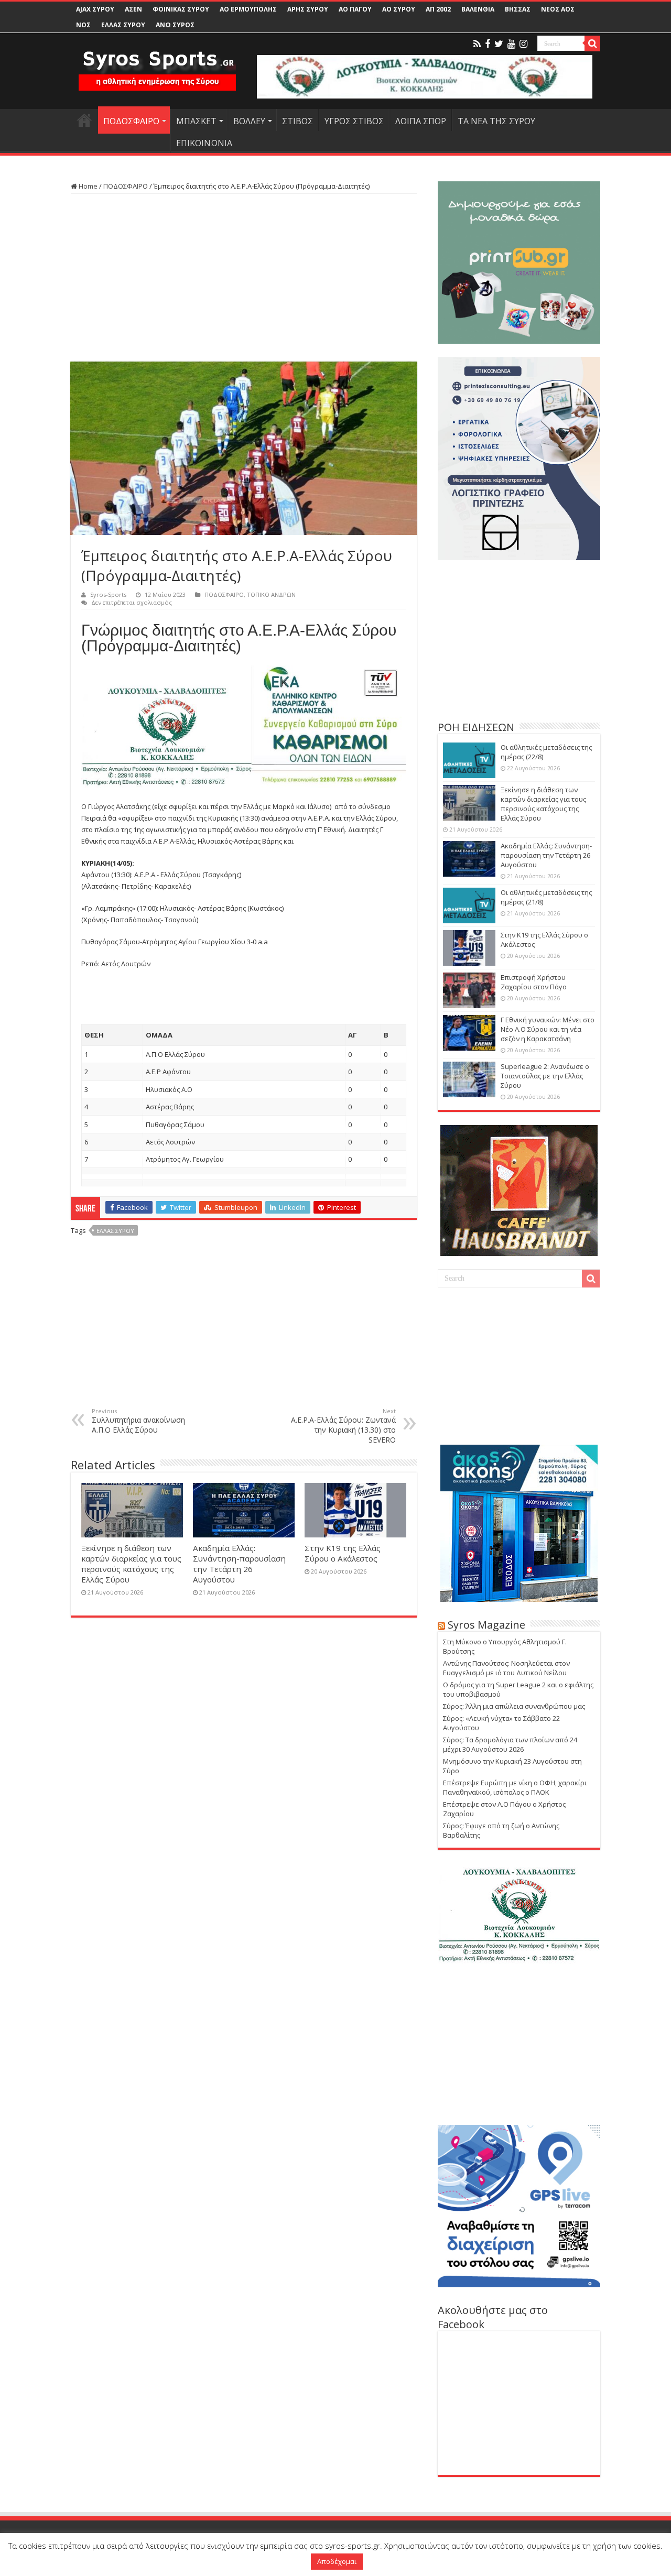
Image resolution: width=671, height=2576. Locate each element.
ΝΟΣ (83, 25)
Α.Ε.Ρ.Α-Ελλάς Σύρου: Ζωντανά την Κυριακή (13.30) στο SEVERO (343, 1426)
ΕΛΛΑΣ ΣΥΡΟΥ (123, 25)
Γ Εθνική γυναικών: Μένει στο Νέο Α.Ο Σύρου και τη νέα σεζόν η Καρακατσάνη (548, 1029)
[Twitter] (499, 44)
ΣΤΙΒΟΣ (297, 121)
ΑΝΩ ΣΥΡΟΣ (175, 25)
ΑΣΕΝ (133, 9)
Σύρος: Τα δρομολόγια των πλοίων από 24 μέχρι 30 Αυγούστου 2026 (510, 1744)
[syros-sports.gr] (157, 64)
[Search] (592, 43)
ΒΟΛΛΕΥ (249, 121)
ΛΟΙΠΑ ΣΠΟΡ (421, 121)
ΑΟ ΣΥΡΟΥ (399, 9)
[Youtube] (511, 44)
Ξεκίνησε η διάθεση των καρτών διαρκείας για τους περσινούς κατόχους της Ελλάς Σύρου (131, 1564)
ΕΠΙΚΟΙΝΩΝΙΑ (204, 143)
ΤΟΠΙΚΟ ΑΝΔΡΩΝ (271, 594)
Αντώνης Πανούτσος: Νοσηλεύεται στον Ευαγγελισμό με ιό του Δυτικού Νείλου (506, 1668)
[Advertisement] (244, 278)
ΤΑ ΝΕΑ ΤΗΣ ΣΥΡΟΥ (496, 121)
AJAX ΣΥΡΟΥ (95, 9)
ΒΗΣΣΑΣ (518, 9)
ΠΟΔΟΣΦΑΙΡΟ (131, 121)
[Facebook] (488, 44)
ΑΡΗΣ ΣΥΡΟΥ (308, 9)
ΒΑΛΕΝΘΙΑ (478, 9)
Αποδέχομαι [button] (337, 2561)
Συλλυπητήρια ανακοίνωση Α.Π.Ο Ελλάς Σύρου (138, 1421)
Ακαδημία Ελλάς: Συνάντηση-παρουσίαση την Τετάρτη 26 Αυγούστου (239, 1564)
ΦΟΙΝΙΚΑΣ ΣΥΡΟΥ (181, 9)
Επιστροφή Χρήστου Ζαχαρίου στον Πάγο (534, 982)
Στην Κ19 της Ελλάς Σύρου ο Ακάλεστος (343, 1553)
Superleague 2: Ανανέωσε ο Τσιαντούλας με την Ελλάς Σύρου (545, 1076)
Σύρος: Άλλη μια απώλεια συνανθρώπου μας (514, 1706)
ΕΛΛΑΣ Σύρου (115, 1231)
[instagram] (523, 44)
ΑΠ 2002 (438, 9)
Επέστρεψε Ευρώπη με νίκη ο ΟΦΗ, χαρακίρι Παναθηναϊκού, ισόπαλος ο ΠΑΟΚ (515, 1787)
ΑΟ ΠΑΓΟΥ (355, 9)
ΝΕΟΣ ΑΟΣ (558, 9)
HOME (84, 120)
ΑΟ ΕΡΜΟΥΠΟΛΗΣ (248, 9)
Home (87, 186)
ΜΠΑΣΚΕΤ (196, 121)
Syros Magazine (486, 1625)
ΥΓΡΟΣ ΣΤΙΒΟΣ (354, 121)
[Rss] (477, 44)
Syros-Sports (108, 594)
